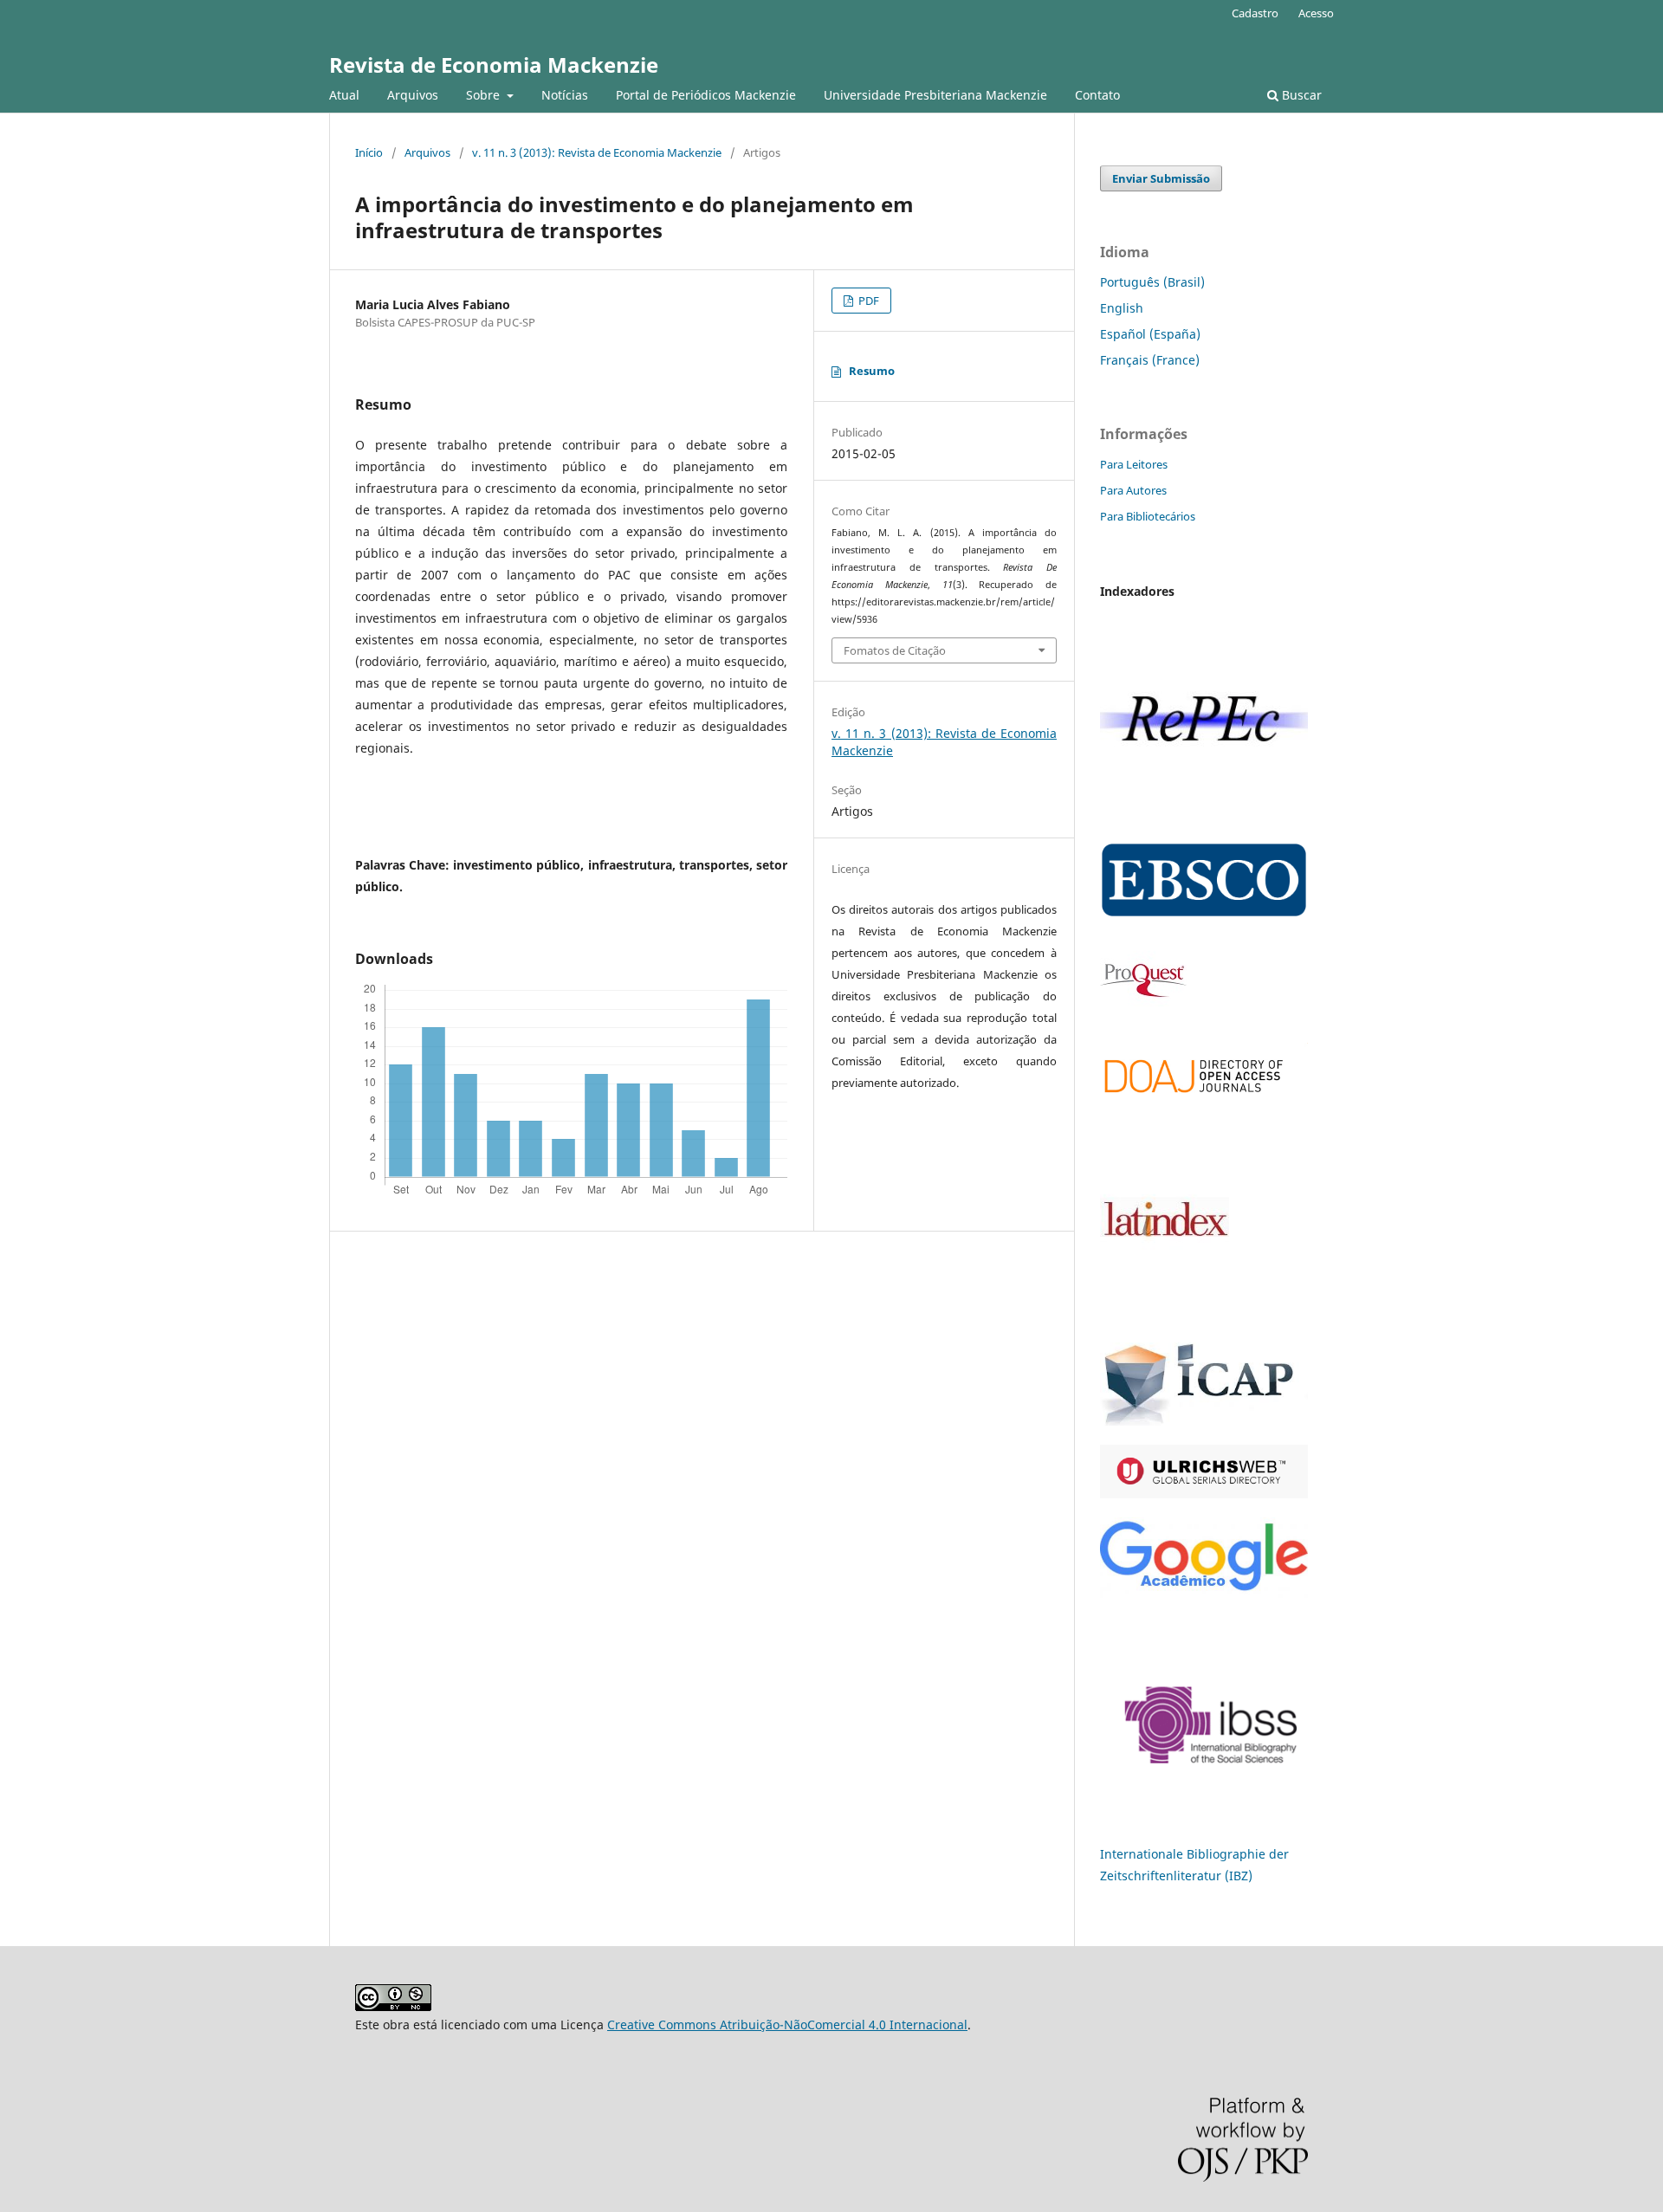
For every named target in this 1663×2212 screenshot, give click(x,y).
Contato (1097, 95)
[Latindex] (1165, 1309)
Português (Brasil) (1152, 282)
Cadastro (1255, 13)
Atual (344, 95)
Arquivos (413, 95)
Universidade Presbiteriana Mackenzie (935, 95)
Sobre (485, 95)
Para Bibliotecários (1148, 516)
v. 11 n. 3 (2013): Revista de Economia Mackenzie (597, 152)
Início (369, 152)
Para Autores (1133, 490)
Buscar (1300, 95)
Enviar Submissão (1161, 178)
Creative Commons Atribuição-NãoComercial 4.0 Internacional (787, 2024)
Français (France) (1150, 360)
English (1122, 308)
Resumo (872, 371)
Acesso (1316, 13)
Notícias (565, 95)
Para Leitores (1134, 464)
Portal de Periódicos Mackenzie (706, 95)
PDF (867, 301)
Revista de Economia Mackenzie (494, 65)
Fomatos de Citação (895, 650)
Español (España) (1150, 334)
